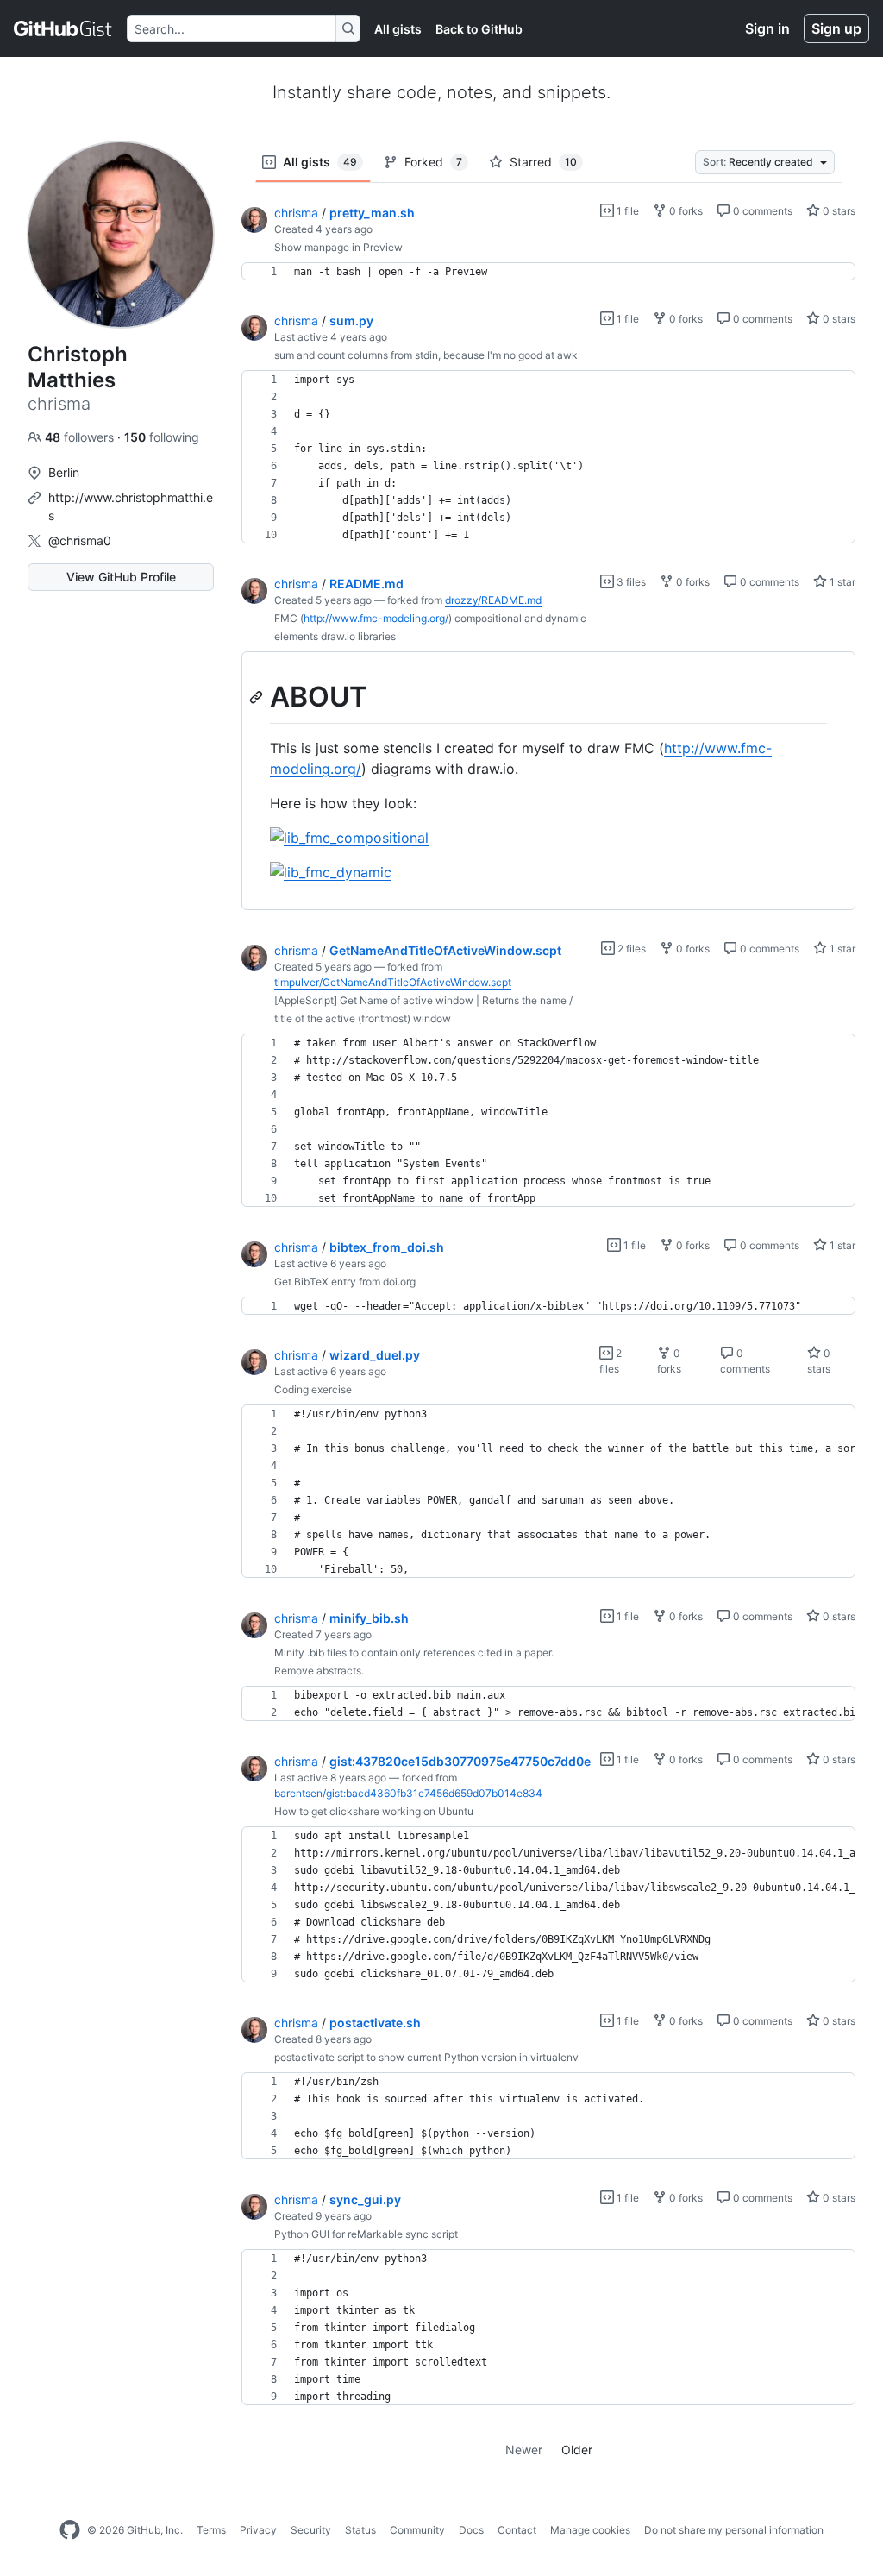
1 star (841, 582)
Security (311, 2530)
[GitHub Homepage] (70, 2530)
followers (81, 437)
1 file (626, 211)
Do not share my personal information (734, 2530)
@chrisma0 (80, 540)
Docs (471, 2530)
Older (577, 2450)
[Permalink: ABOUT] (258, 697)
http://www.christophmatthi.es (131, 506)
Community (417, 2530)
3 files (630, 582)
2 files (630, 949)
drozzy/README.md (493, 600)
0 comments (761, 211)
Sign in (767, 28)
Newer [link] (524, 2450)
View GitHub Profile (121, 577)
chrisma (296, 213)
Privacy (258, 2530)
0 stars (838, 211)
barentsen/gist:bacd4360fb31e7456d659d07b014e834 (408, 1793)
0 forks (685, 211)
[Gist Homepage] (63, 28)
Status (360, 2530)
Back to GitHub (479, 29)
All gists (398, 29)
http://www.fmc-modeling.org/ (376, 618)
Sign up (836, 28)
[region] (548, 272)
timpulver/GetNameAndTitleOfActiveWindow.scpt (393, 982)
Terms (211, 2530)
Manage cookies (590, 2530)
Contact (517, 2530)
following (162, 437)
